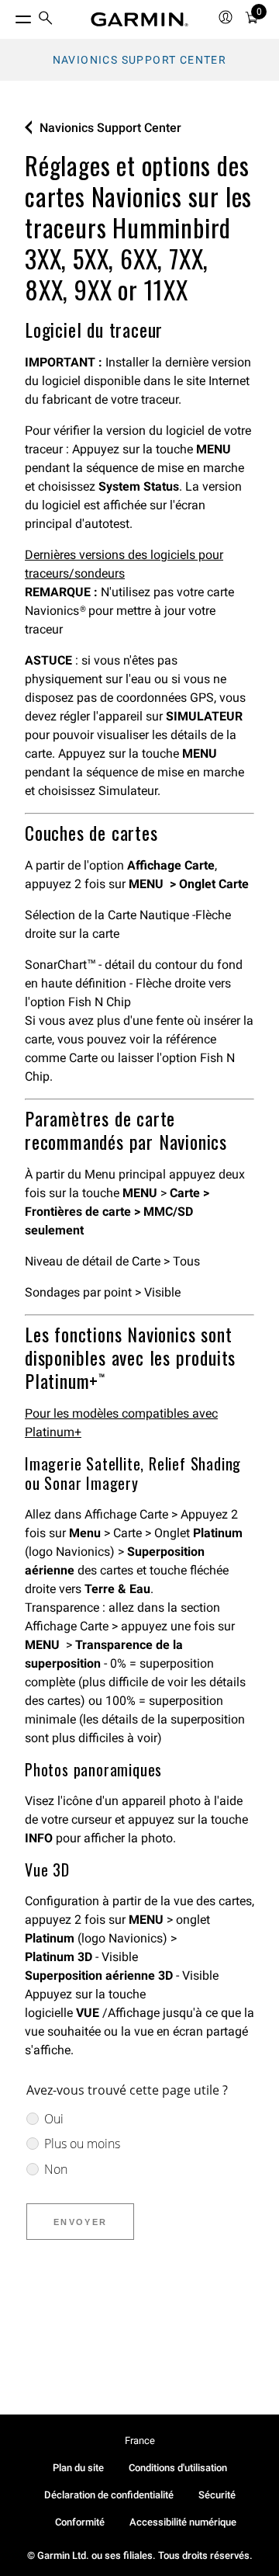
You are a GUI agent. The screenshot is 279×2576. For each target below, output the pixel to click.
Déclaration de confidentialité (109, 2495)
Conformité (80, 2522)
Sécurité (217, 2495)
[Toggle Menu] (9, 16)
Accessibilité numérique (183, 2522)
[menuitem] (46, 20)
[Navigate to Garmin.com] (139, 19)
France (140, 2441)
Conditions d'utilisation (178, 2468)
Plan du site (78, 2468)
